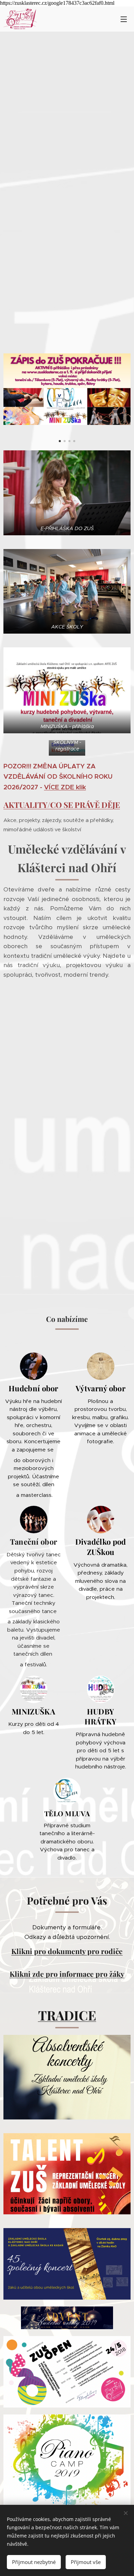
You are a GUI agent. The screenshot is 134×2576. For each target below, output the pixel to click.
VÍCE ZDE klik (65, 787)
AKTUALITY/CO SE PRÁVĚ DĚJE (62, 805)
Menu (124, 19)
